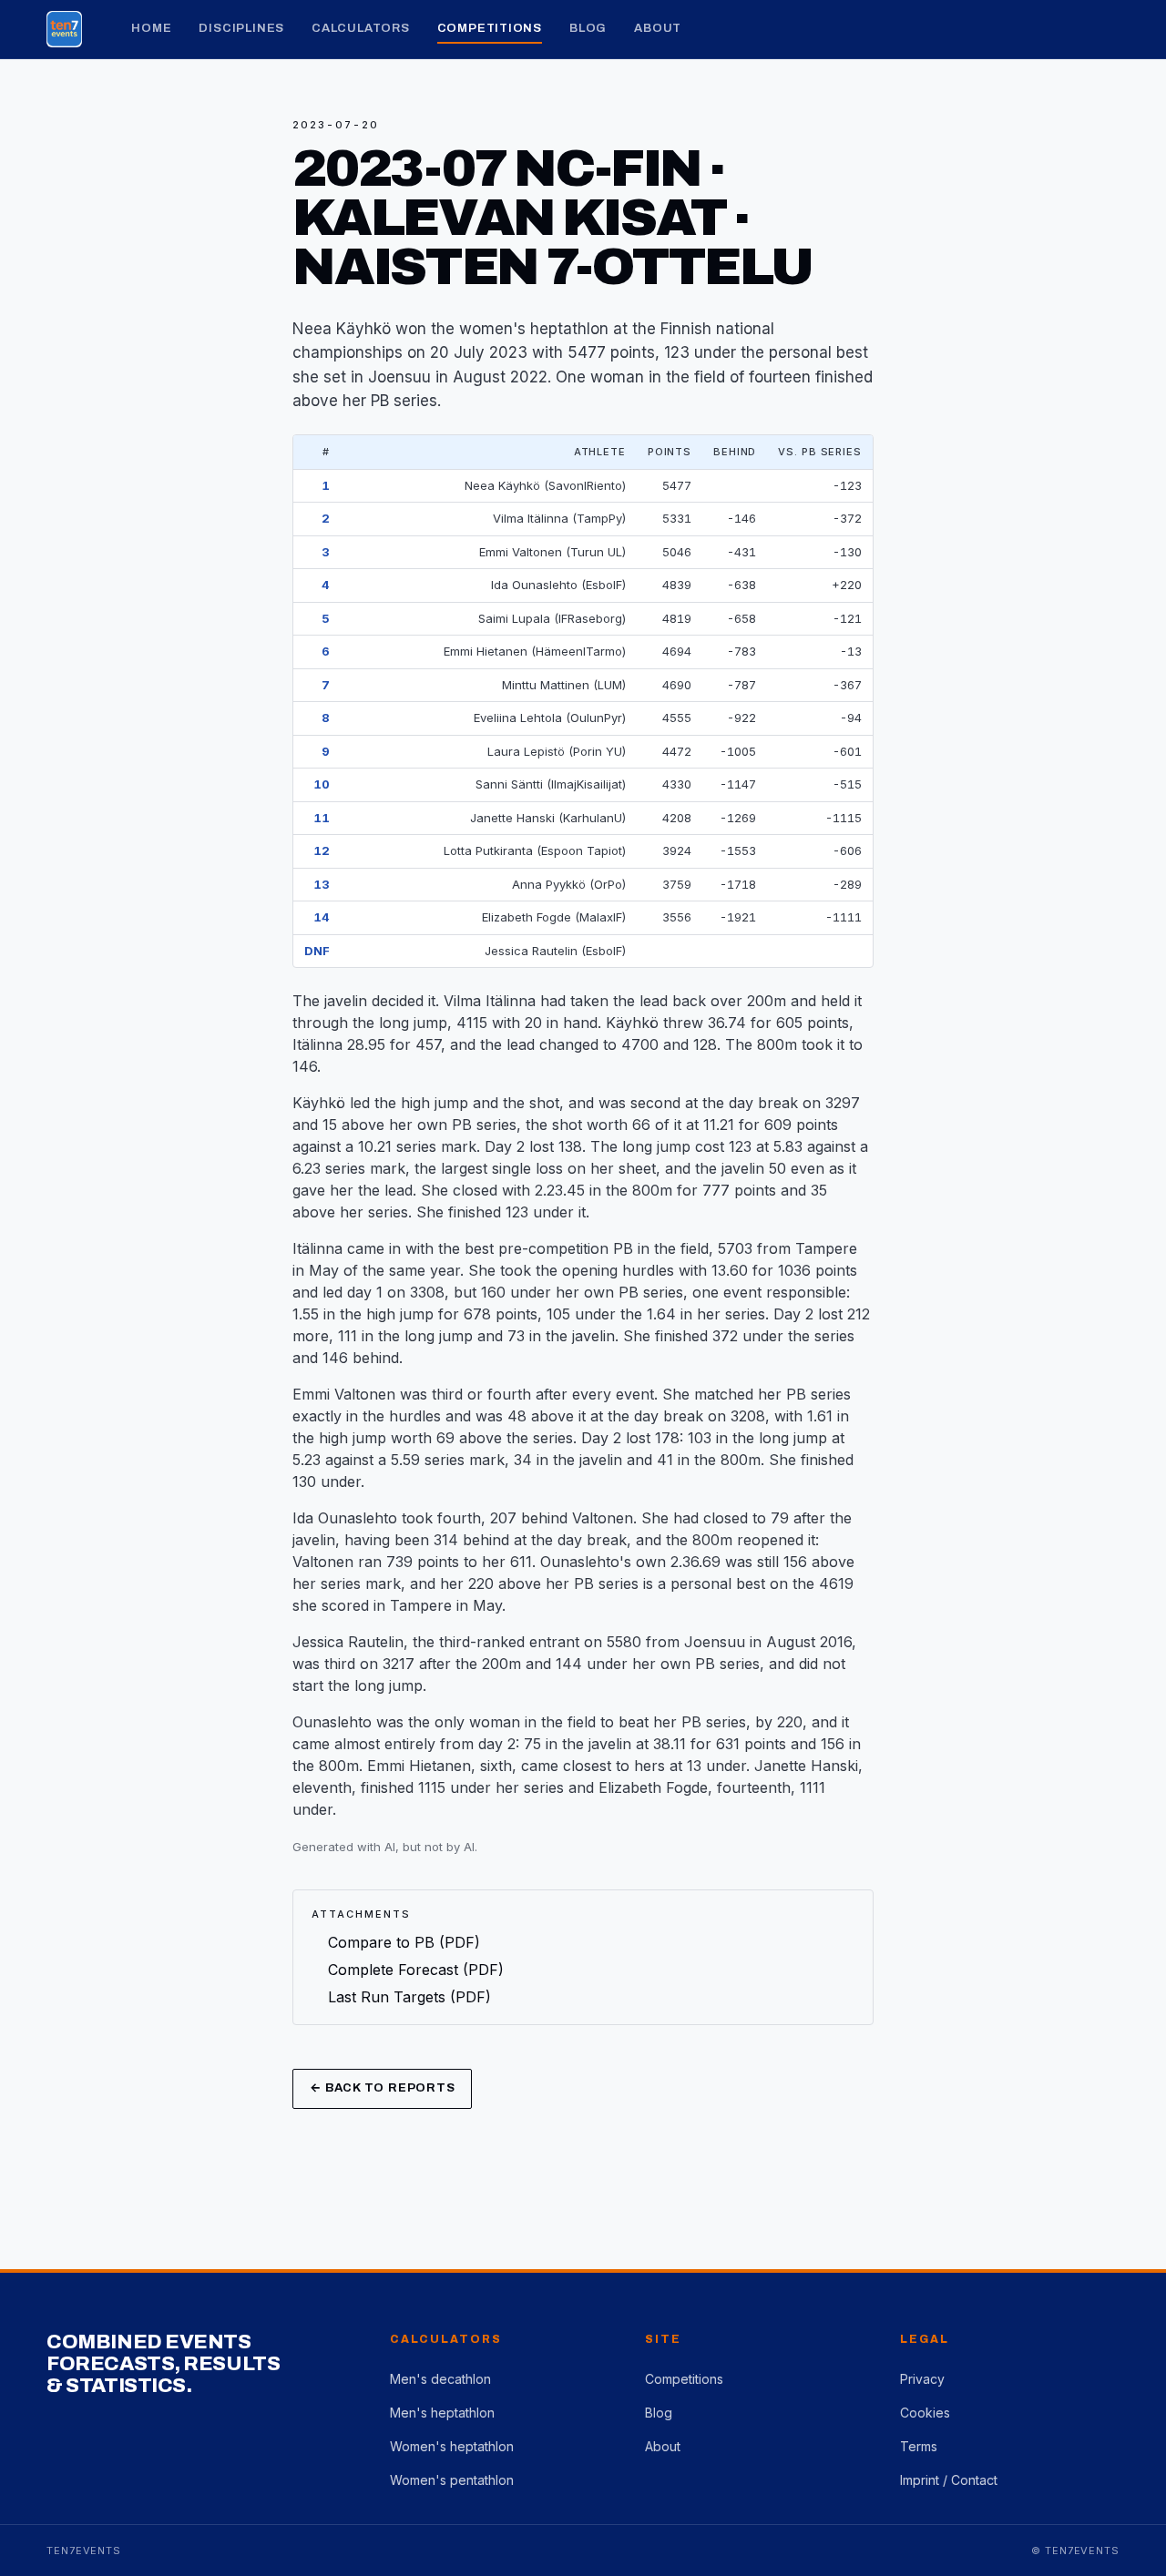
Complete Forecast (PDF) (416, 1970)
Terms (919, 2446)
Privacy (922, 2379)
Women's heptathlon (452, 2446)
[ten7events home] (64, 29)
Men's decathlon (440, 2379)
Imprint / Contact (949, 2480)
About (658, 28)
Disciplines (241, 28)
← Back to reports (382, 2088)
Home (151, 28)
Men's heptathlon (442, 2413)
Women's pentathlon (452, 2480)
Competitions (490, 28)
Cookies (925, 2413)
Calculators (361, 28)
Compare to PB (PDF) (404, 1942)
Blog (588, 28)
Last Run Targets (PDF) (409, 1997)
